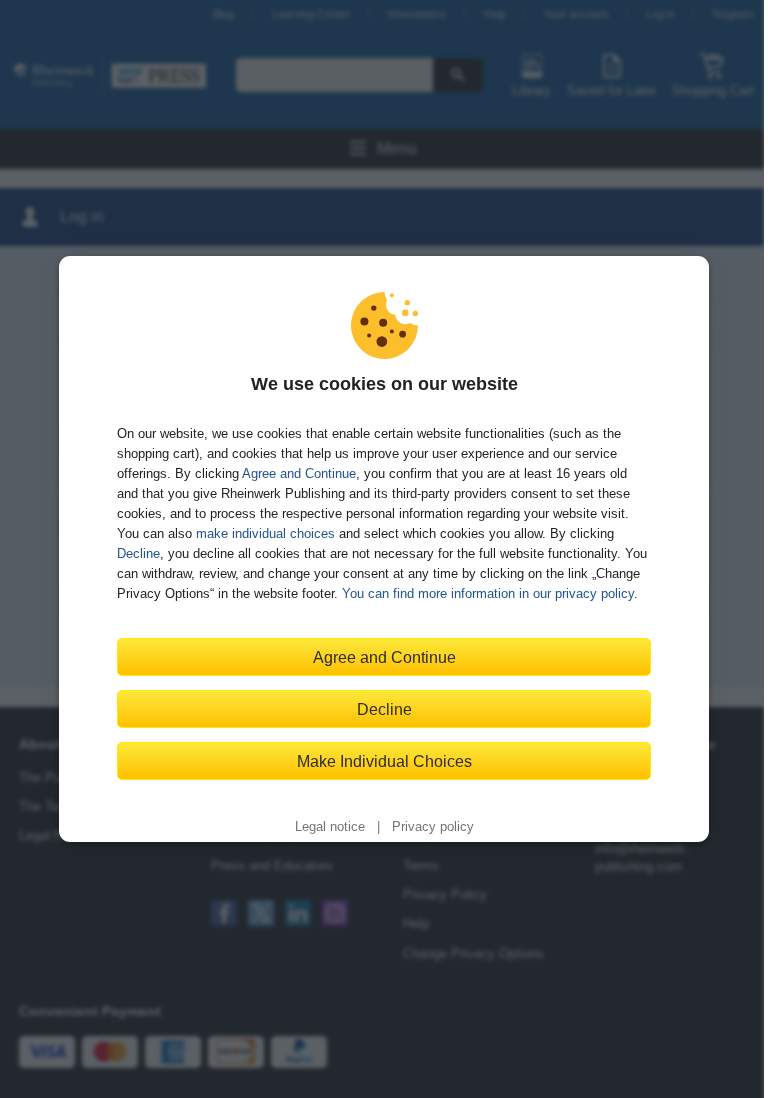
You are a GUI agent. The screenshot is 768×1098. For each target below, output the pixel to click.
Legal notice (330, 827)
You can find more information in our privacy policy (488, 593)
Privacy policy (433, 827)
